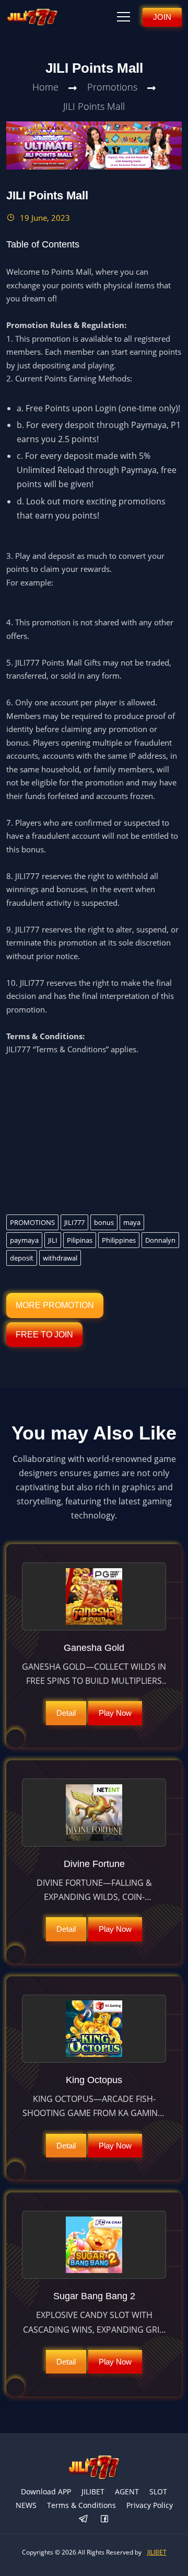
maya (132, 1222)
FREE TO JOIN (44, 1335)
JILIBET (93, 2491)
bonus (104, 1222)
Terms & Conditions (81, 2505)
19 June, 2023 (44, 218)
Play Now (115, 1713)
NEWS (26, 2505)
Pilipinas (80, 1240)
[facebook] (104, 2519)
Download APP (46, 2491)
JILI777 (74, 1222)
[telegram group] (84, 2519)
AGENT (127, 2491)
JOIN (162, 17)
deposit (22, 1258)
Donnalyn (160, 1240)
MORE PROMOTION (55, 1305)
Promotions (112, 87)
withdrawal (60, 1258)
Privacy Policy (150, 2505)
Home (45, 87)
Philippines (119, 1240)
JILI (53, 1240)
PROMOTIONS (32, 1222)
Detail (66, 1713)
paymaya (24, 1240)
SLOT (158, 2491)
